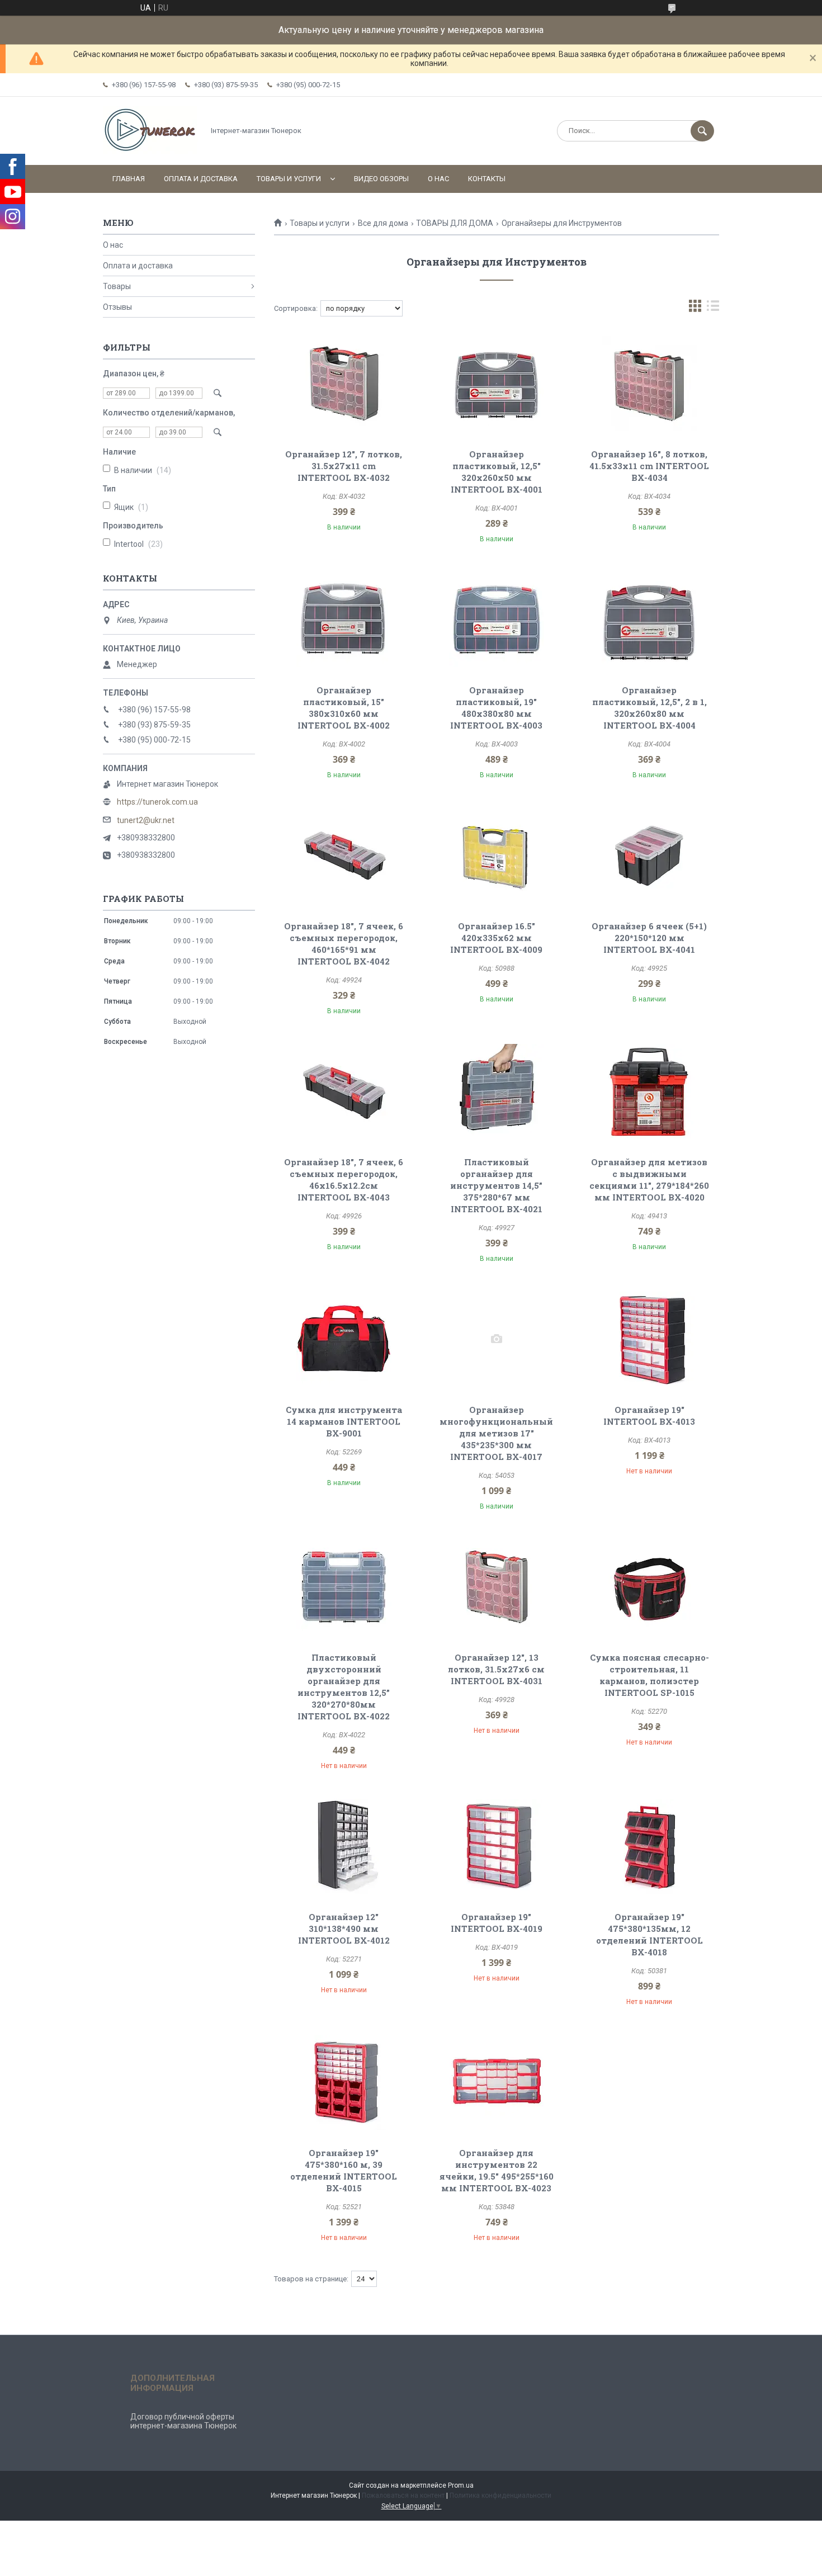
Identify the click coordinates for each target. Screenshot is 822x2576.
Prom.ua (461, 2485)
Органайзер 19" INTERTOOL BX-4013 (649, 1415)
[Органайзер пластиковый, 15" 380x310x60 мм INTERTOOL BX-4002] (344, 620)
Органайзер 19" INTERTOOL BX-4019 (497, 1923)
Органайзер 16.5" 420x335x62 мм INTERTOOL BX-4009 (496, 938)
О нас (438, 179)
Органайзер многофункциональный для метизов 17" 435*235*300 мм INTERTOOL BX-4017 (496, 1433)
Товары (117, 286)
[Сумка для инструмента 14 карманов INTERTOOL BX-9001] (344, 1339)
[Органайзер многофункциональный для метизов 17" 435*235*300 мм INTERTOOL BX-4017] (497, 1339)
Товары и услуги (289, 179)
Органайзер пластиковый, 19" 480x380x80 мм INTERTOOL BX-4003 (496, 708)
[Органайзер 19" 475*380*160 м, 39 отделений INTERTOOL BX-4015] (344, 2082)
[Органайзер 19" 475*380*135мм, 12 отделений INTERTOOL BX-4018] (649, 1846)
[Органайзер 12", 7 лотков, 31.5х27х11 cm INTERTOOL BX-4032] (344, 384)
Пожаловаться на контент (403, 2495)
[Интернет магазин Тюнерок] (150, 151)
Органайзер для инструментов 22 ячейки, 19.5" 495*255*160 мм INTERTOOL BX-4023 (497, 2170)
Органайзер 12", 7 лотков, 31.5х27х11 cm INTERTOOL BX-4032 (344, 466)
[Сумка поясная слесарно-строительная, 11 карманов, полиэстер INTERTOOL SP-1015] (649, 1587)
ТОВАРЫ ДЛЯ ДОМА (455, 223)
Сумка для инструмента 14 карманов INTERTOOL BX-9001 (344, 1421)
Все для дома (383, 223)
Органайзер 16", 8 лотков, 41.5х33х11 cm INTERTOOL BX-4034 (649, 466)
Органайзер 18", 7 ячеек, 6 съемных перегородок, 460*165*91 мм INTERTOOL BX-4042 (344, 944)
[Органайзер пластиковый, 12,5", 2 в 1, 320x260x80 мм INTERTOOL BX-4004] (649, 620)
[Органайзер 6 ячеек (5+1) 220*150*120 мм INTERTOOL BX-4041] (649, 855)
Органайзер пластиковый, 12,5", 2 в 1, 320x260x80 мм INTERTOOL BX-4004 (649, 708)
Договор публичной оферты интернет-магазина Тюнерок (183, 2421)
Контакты (487, 179)
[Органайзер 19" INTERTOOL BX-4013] (649, 1339)
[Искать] (702, 131)
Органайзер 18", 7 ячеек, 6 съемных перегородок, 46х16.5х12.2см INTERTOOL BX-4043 (344, 1180)
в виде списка (713, 308)
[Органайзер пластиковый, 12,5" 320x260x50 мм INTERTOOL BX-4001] (497, 384)
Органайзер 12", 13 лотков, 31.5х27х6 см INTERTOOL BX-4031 (496, 1669)
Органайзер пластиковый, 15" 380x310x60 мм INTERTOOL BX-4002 (344, 708)
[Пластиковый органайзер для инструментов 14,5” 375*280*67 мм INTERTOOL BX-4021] (497, 1091)
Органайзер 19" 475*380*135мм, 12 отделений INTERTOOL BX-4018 (649, 1934)
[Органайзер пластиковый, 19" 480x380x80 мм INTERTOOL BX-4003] (497, 620)
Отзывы (117, 307)
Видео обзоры (381, 179)
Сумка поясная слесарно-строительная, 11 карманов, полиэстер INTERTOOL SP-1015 (649, 1675)
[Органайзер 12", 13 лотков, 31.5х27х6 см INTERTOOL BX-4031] (497, 1587)
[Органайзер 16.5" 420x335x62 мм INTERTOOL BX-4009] (497, 855)
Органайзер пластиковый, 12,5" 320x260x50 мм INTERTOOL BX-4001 (497, 472)
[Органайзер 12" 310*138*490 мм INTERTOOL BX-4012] (344, 1846)
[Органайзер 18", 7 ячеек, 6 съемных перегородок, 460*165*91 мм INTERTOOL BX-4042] (344, 855)
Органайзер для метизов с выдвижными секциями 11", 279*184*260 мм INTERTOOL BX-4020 (649, 1180)
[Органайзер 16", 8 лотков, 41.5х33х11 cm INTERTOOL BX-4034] (649, 384)
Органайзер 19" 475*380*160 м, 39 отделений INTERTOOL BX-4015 (344, 2170)
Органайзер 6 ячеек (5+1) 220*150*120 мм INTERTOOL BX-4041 (649, 938)
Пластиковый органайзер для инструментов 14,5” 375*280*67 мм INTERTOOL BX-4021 (496, 1185)
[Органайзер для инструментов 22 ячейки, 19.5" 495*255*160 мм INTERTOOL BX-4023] (497, 2082)
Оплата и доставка (201, 179)
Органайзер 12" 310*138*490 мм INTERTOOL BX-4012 (344, 1929)
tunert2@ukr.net (146, 820)
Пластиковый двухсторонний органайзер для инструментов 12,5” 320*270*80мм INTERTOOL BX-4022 (344, 1687)
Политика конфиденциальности (500, 2495)
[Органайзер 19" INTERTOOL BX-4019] (497, 1846)
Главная (129, 179)
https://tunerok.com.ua (157, 802)
